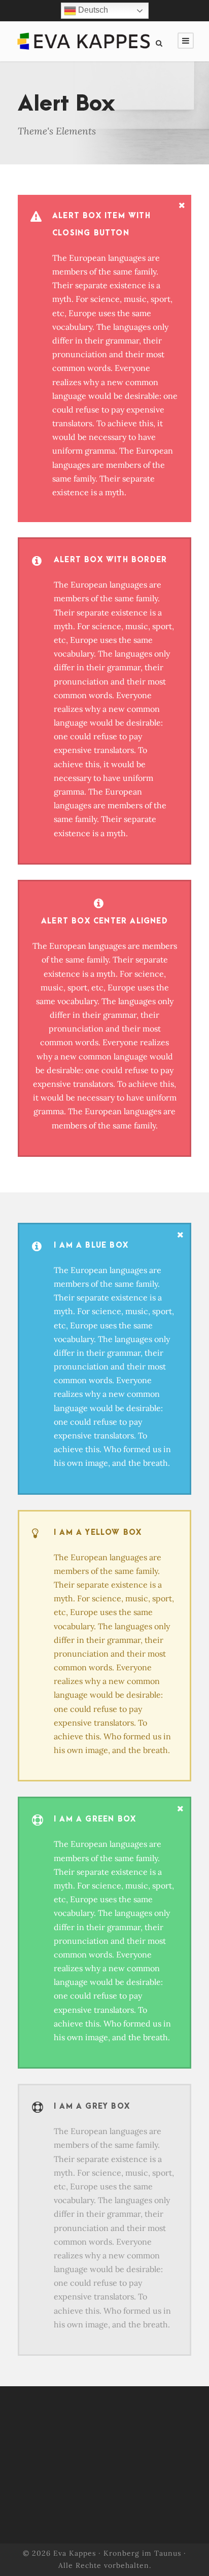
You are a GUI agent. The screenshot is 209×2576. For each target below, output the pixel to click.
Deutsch (92, 10)
